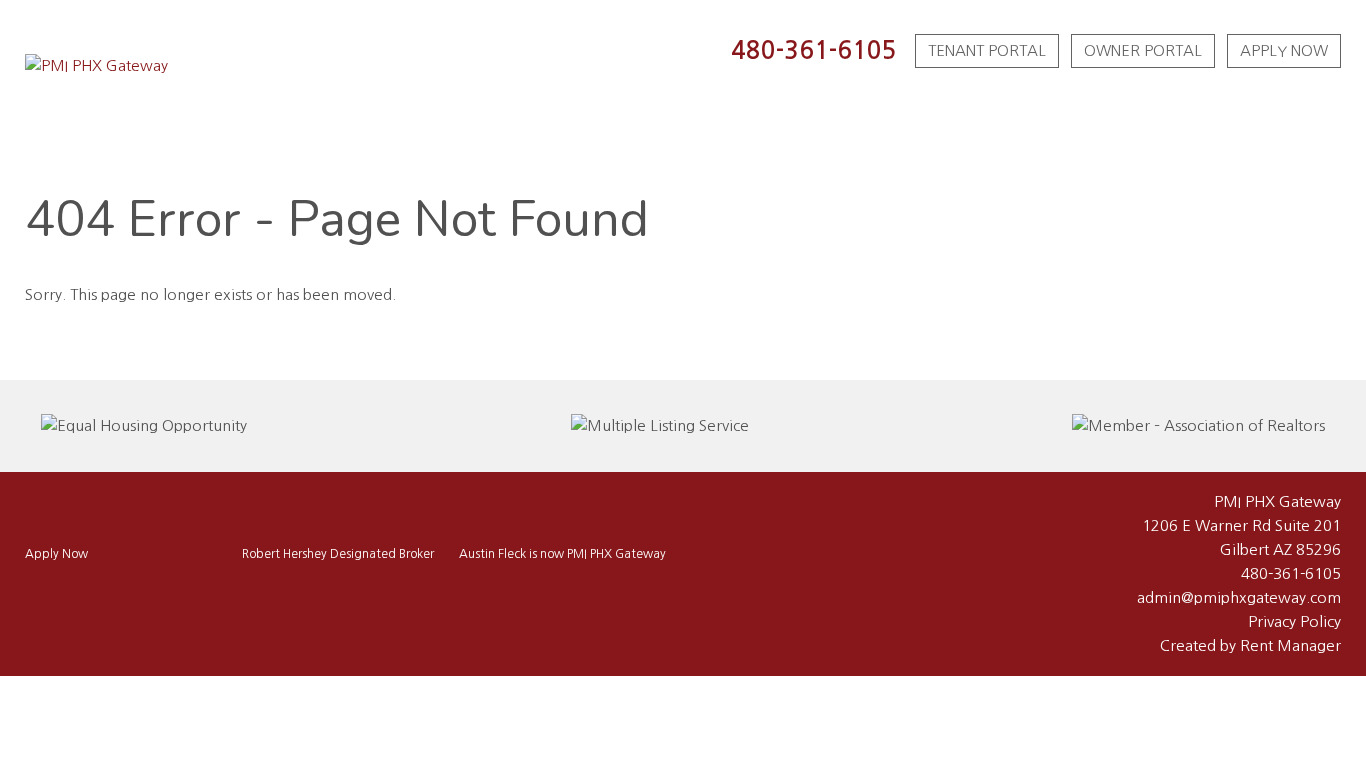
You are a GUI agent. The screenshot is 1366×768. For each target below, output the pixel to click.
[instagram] (67, 595)
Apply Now (1284, 50)
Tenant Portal (987, 50)
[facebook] (39, 595)
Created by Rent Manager (1250, 645)
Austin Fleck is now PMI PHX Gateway (562, 554)
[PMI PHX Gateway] (96, 66)
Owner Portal (1143, 50)
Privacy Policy (1294, 621)
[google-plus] (95, 595)
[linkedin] (123, 595)
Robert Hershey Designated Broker (338, 554)
